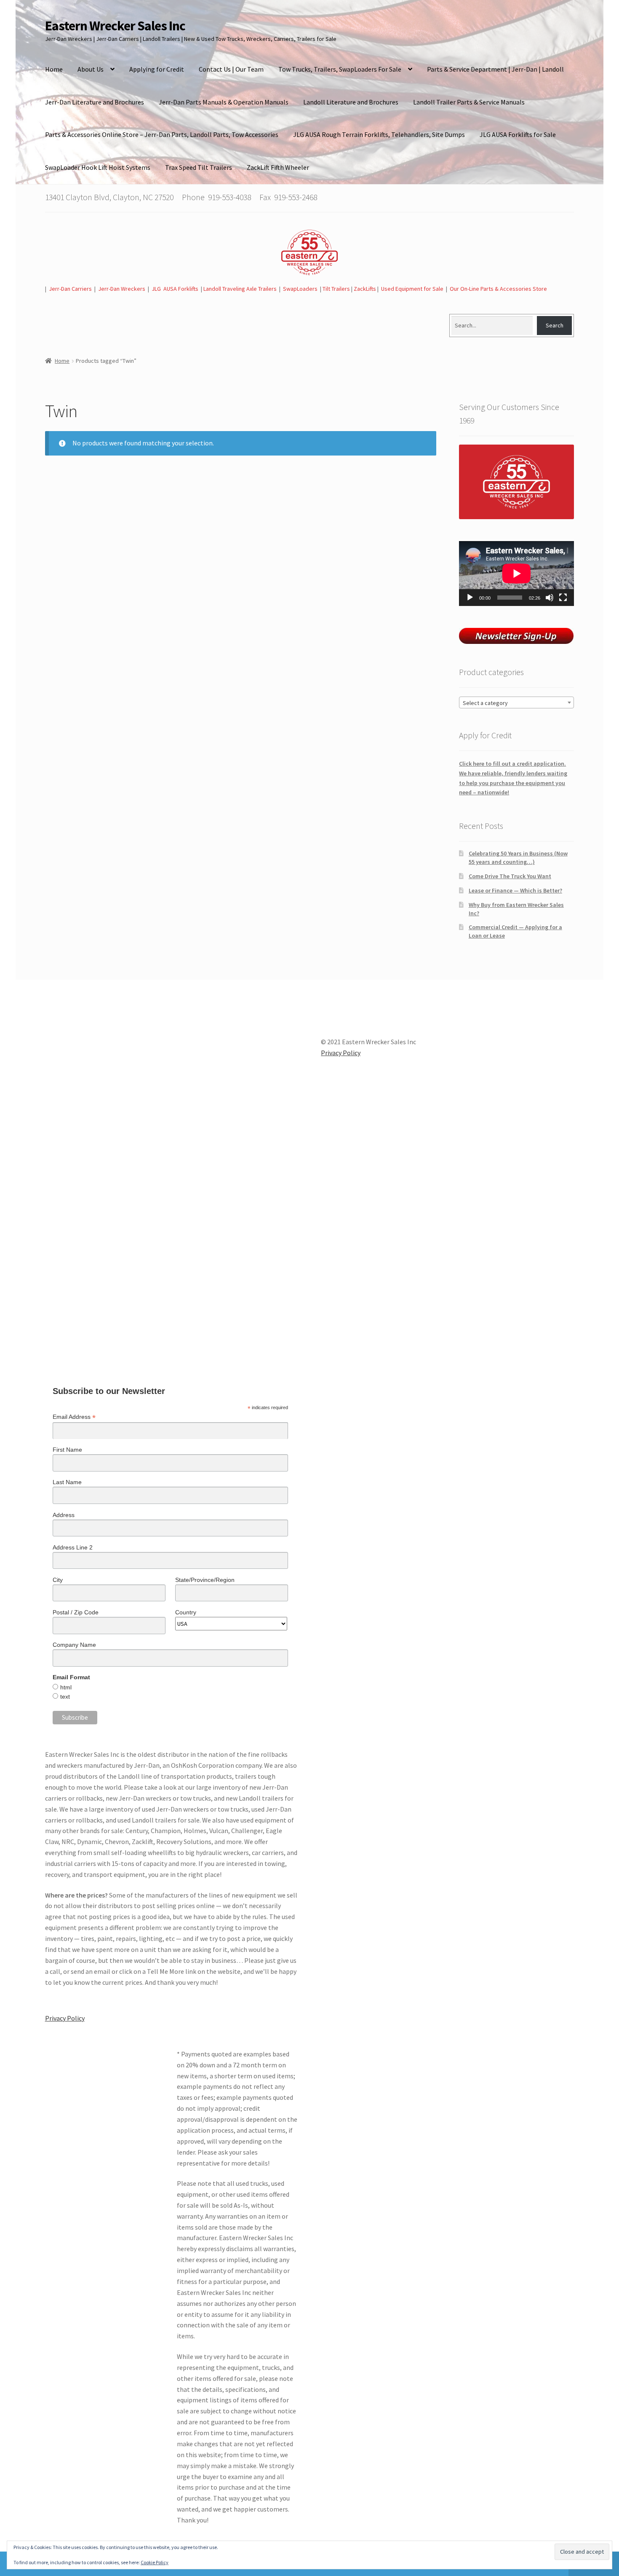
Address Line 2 (73, 1547)
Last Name (67, 1482)
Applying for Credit (157, 69)
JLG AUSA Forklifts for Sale (518, 134)
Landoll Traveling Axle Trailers (240, 289)
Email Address (74, 1417)
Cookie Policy (155, 2562)
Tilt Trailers (336, 289)
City (58, 1580)
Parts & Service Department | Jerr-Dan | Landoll (495, 69)
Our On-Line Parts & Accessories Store (498, 289)
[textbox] (516, 703)
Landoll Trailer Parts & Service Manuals (469, 102)
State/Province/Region (205, 1580)
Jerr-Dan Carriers (70, 289)
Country (186, 1612)
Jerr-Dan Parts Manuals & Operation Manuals (224, 102)
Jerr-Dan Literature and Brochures (95, 102)
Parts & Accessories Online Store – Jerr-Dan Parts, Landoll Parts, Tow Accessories (162, 134)
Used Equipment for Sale (412, 289)
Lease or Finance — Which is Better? (515, 890)
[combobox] (516, 702)
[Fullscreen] (563, 598)
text (65, 1697)
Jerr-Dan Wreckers (122, 289)
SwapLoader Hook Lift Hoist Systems (98, 167)
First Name (67, 1450)
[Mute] (550, 598)
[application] (516, 574)
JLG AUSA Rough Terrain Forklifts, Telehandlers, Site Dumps (379, 134)
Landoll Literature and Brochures (351, 102)
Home (54, 69)
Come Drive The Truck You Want (510, 876)
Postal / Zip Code (76, 1612)
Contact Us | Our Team (231, 69)
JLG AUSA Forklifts (176, 289)
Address (64, 1515)
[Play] (470, 598)
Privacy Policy (65, 2018)
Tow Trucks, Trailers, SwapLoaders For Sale (340, 69)
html (66, 1687)
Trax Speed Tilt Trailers (199, 167)
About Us (91, 69)
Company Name (74, 1645)
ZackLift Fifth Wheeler (278, 167)
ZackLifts (365, 289)
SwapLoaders (300, 289)
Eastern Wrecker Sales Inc (115, 26)
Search (555, 325)
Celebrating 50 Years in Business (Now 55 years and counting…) (518, 858)
